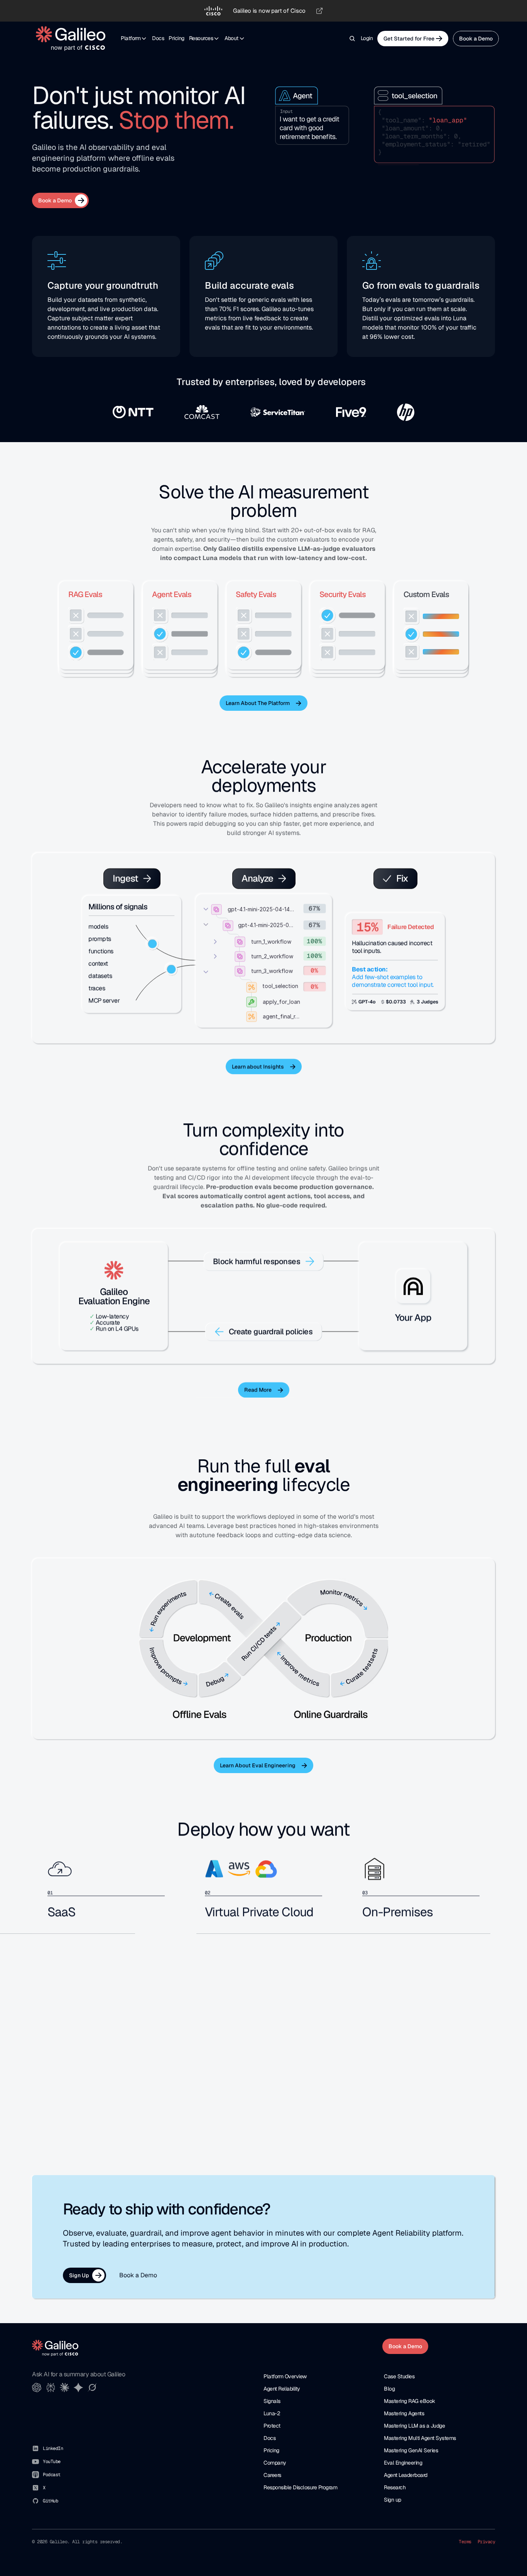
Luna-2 (272, 2413)
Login (367, 38)
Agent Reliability (282, 2389)
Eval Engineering (403, 2463)
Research (395, 2487)
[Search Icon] (352, 39)
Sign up (393, 2500)
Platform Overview (285, 2376)
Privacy (486, 2542)
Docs (158, 38)
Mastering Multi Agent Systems (420, 2438)
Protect (272, 2426)
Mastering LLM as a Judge (414, 2426)
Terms (465, 2542)
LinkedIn (53, 2448)
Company (275, 2463)
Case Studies (399, 2376)
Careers (272, 2475)
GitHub (50, 2501)
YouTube (52, 2462)
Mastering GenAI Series (411, 2450)
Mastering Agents (404, 2413)
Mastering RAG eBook (410, 2401)
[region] (263, 11)
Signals (272, 2401)
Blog (389, 2389)
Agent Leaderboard (406, 2475)
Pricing (177, 38)
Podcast (52, 2475)
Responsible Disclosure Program (300, 2487)
